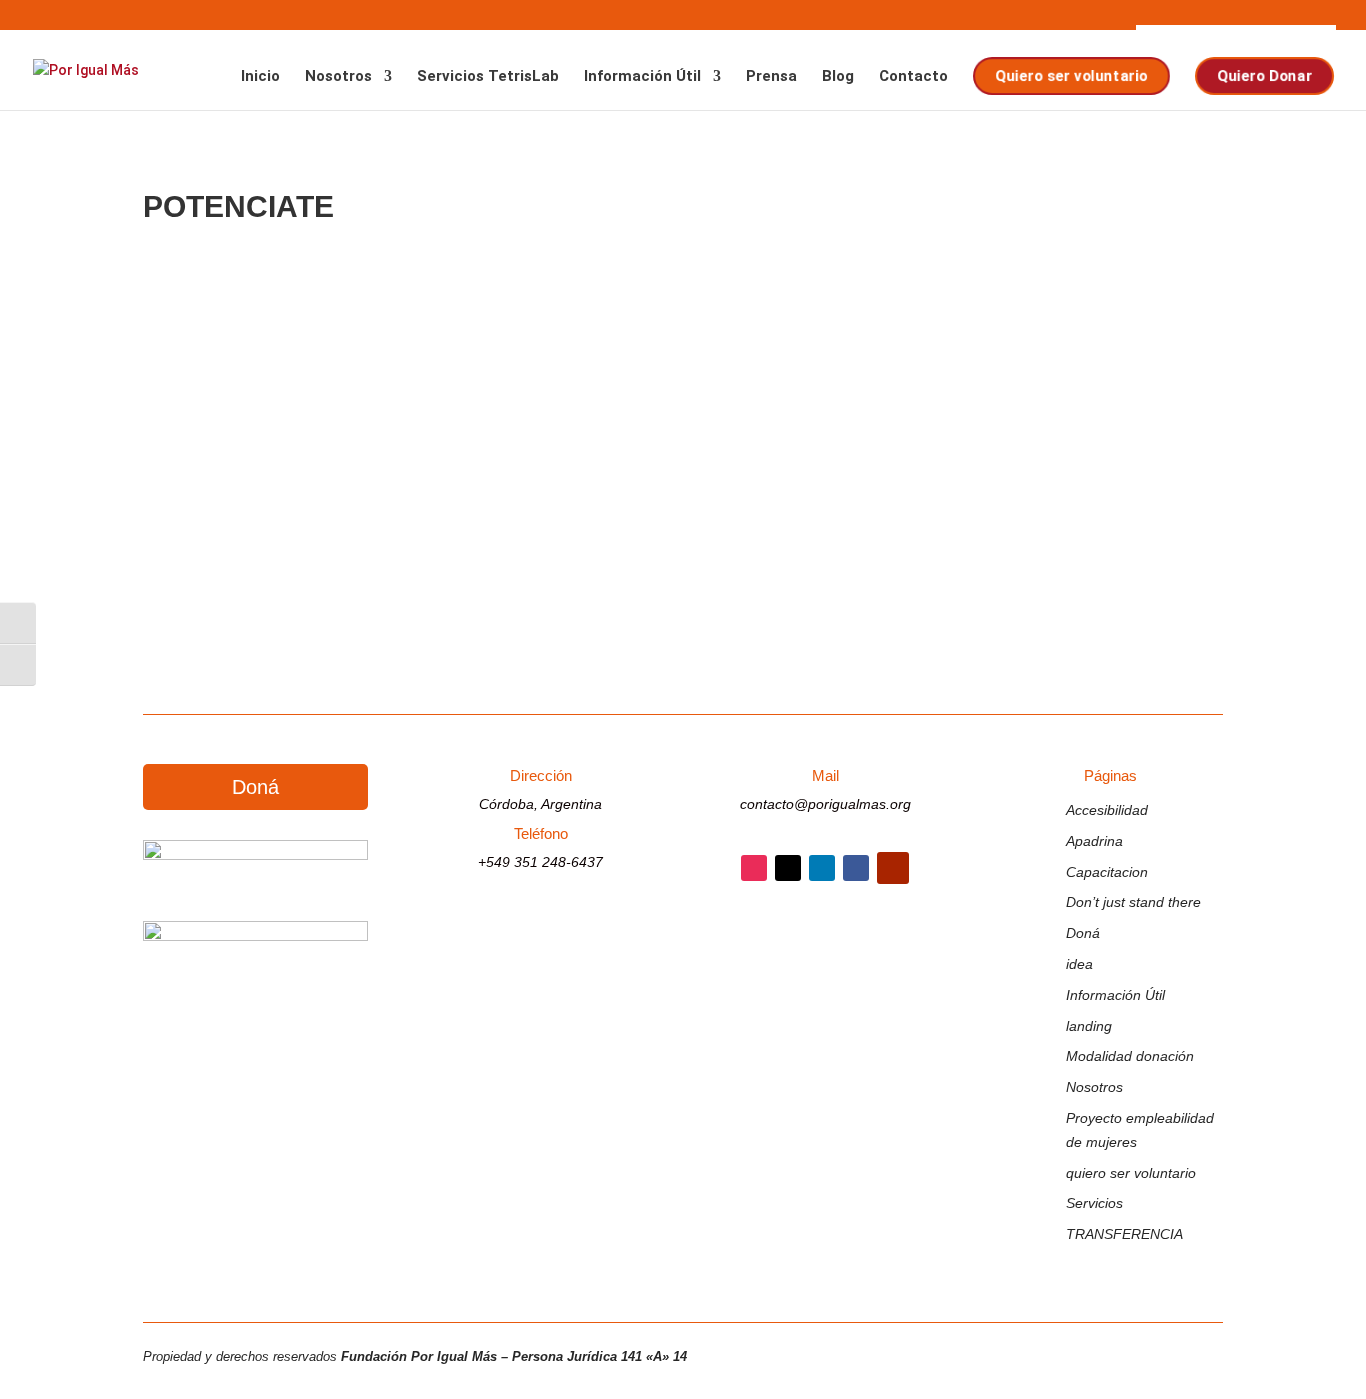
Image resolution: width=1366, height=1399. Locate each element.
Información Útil (642, 77)
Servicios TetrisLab (488, 77)
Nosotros (338, 77)
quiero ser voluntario (1131, 1173)
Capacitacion (1107, 872)
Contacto (913, 77)
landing (1089, 1026)
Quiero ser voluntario (1071, 76)
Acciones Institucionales (446, 487)
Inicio (260, 77)
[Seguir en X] (788, 868)
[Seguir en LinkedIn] (822, 868)
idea (1079, 964)
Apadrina (1094, 841)
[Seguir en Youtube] (893, 868)
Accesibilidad (1107, 810)
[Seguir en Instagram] (754, 868)
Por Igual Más (232, 487)
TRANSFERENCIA (1124, 1234)
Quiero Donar (1264, 76)
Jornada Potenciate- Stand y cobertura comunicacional (457, 457)
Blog (838, 77)
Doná (255, 787)
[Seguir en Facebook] (856, 868)
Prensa (771, 77)
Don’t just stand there (1133, 902)
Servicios (1094, 1203)
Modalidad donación (1130, 1056)
